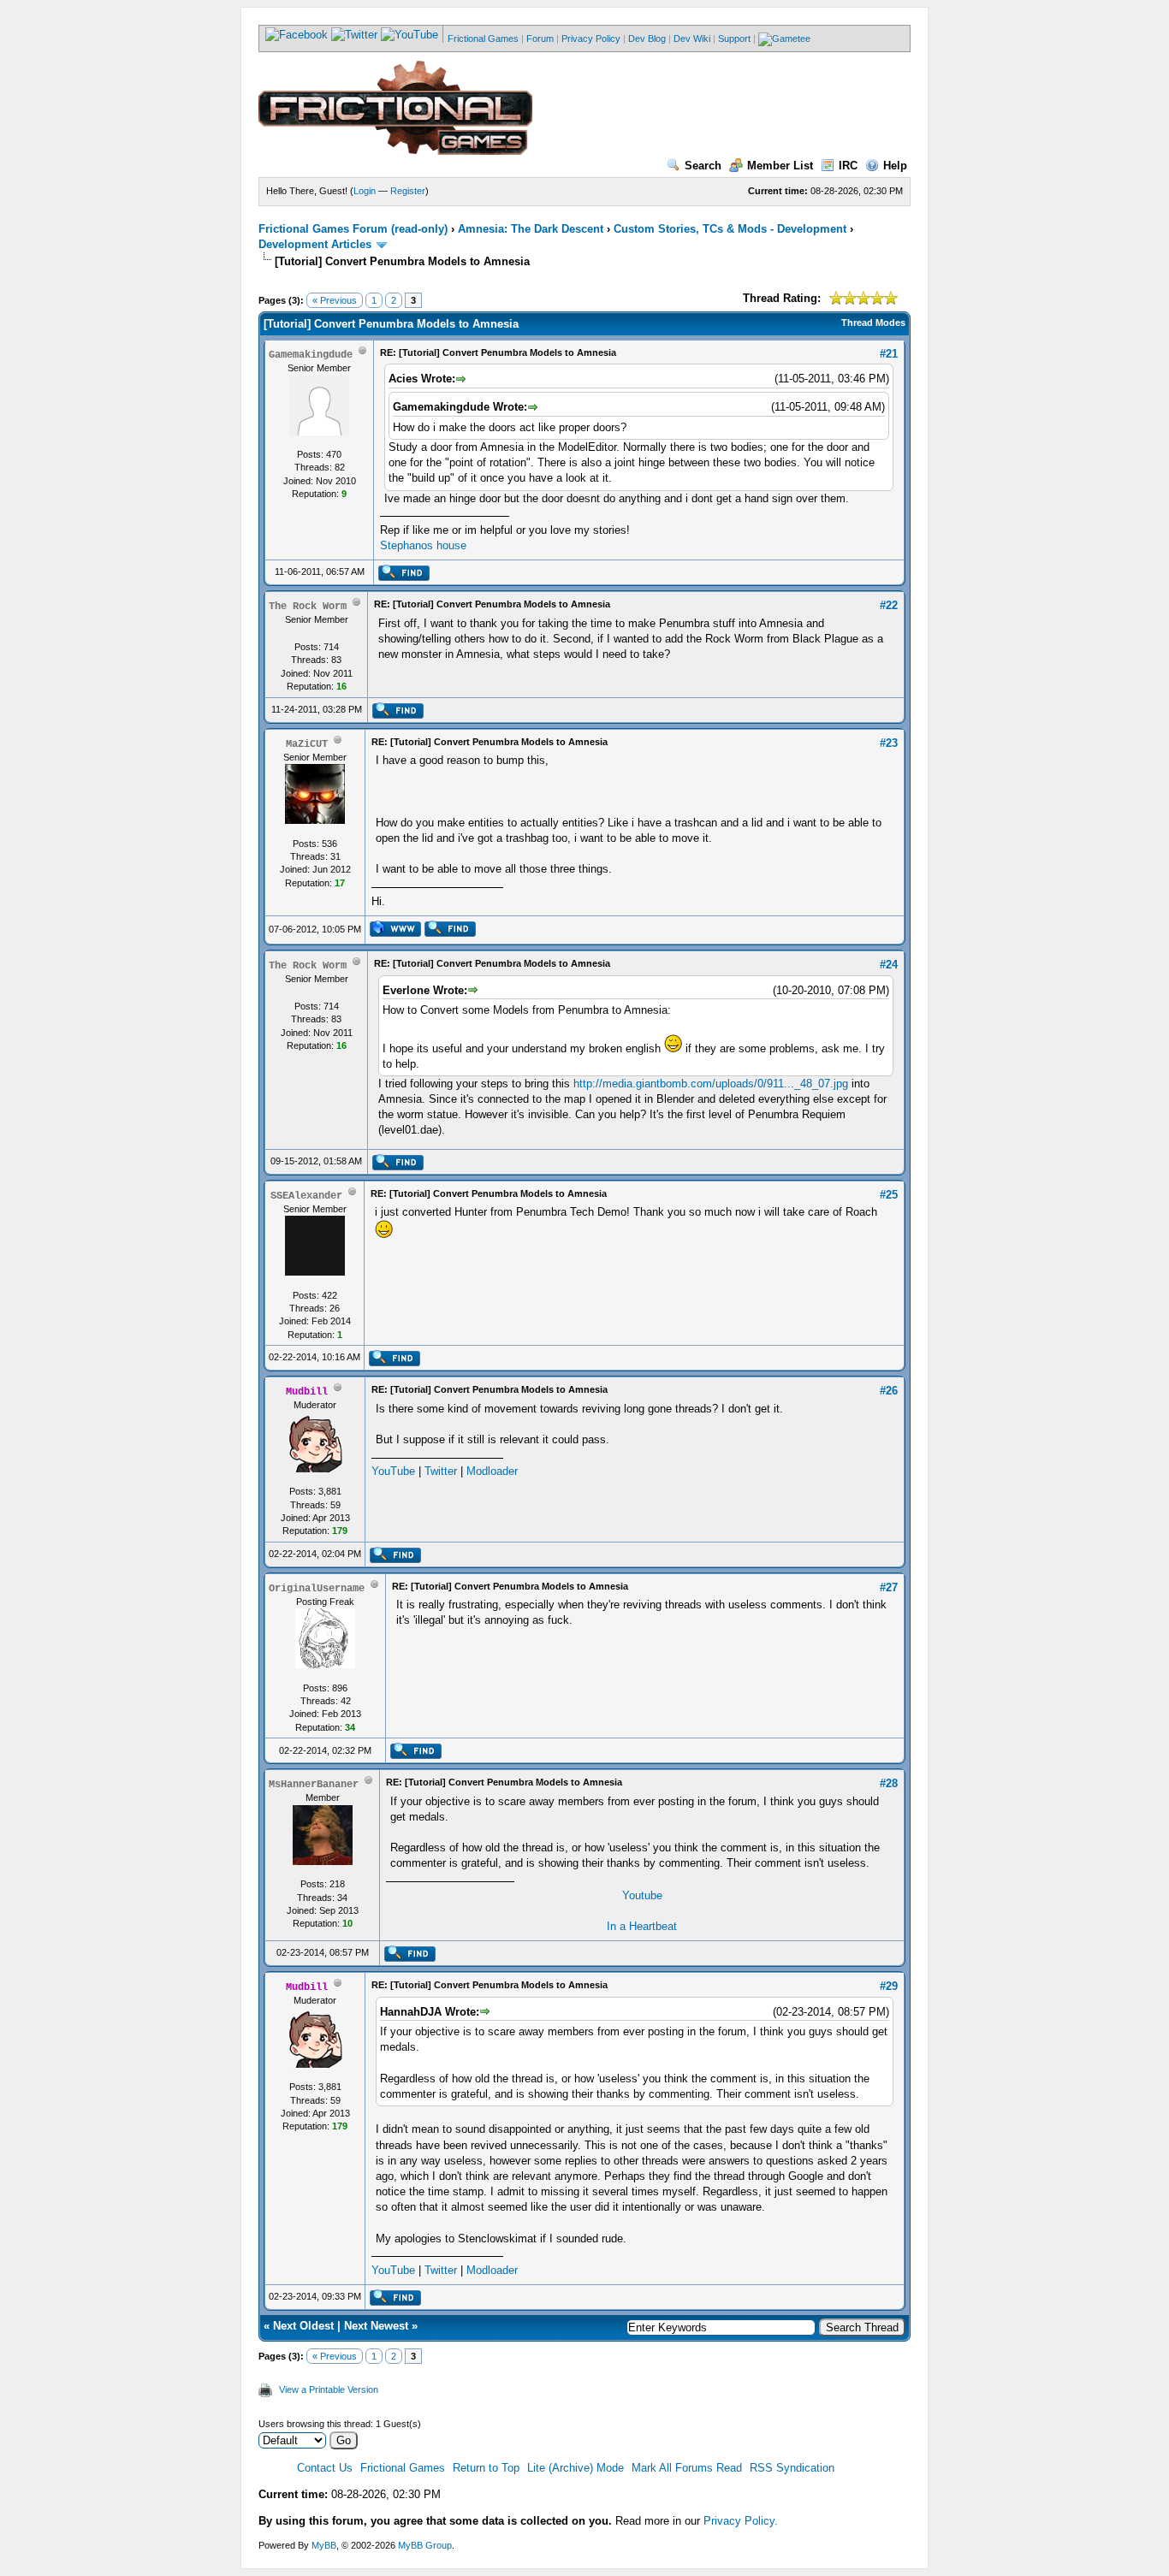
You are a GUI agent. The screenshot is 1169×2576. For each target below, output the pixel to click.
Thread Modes (873, 323)
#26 (889, 1391)
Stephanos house (423, 545)
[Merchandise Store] (784, 38)
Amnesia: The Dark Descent (531, 229)
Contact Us (325, 2468)
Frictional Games (483, 38)
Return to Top (486, 2468)
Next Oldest (303, 2326)
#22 (889, 605)
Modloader (492, 1471)
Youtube (642, 1895)
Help (895, 166)
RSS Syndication (792, 2468)
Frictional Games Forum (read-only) (353, 229)
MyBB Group (425, 2545)
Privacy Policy (591, 38)
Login (365, 191)
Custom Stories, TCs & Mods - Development (730, 229)
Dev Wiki (692, 38)
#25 (889, 1195)
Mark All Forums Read (687, 2468)
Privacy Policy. (741, 2521)
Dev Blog (647, 38)
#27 (889, 1587)
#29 (889, 1986)
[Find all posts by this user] (404, 577)
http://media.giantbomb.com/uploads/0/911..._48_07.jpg (711, 1084)
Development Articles (315, 244)
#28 (889, 1783)
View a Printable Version (329, 2389)
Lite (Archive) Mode (576, 2468)
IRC (848, 166)
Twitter (441, 1471)
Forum (540, 38)
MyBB (324, 2545)
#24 (889, 965)
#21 (889, 354)
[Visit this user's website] (395, 933)
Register (408, 191)
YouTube (393, 1471)
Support (734, 38)
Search (703, 166)
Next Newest (376, 2326)
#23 (889, 743)
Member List (780, 166)
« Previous (335, 300)
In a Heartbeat (642, 1926)
